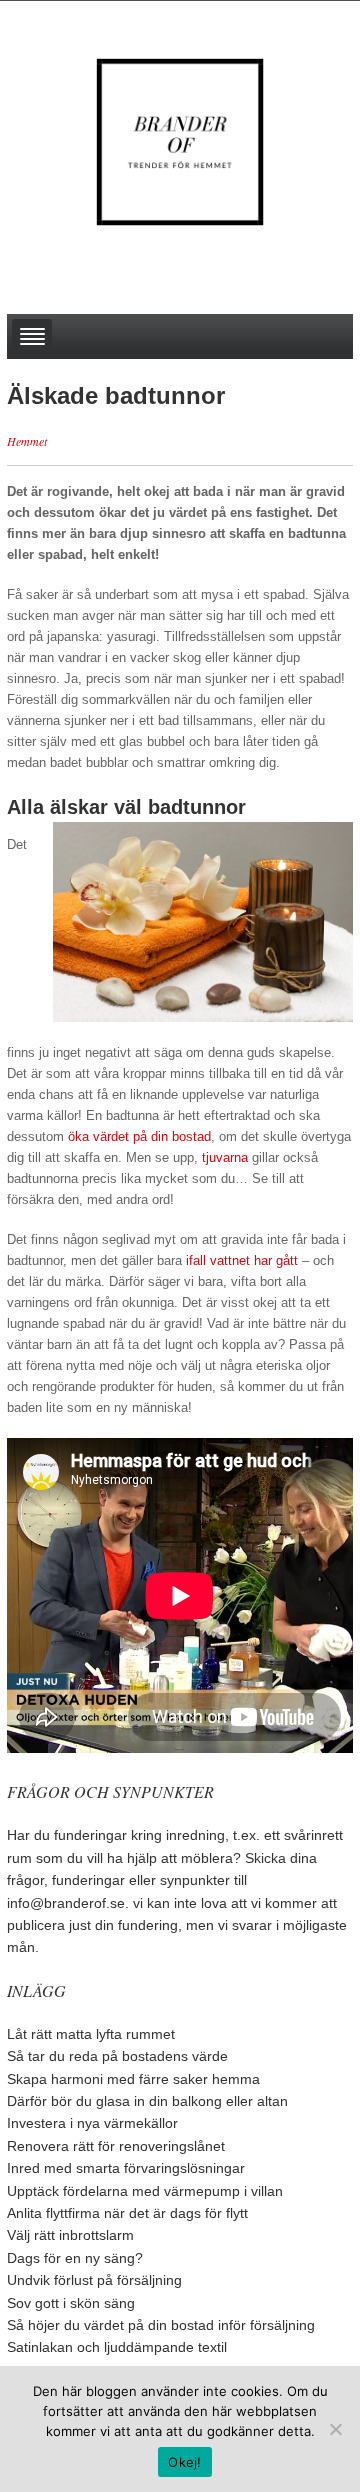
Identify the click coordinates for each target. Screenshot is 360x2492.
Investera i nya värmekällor (92, 2123)
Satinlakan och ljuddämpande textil (117, 2347)
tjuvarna (225, 1157)
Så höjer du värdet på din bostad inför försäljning (161, 2325)
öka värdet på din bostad (139, 1136)
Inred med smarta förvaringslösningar (126, 2168)
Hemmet (27, 441)
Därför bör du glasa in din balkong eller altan (147, 2101)
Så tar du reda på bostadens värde (117, 2056)
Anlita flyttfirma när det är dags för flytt (127, 2213)
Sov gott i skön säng (71, 2303)
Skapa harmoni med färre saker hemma (133, 2079)
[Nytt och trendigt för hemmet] (180, 141)
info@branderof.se (66, 1903)
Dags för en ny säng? (75, 2258)
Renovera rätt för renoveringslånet (116, 2146)
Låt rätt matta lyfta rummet (91, 2034)
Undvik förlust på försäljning (94, 2280)
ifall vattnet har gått (242, 1260)
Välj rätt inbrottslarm (70, 2235)
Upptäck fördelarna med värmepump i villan (145, 2191)
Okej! (184, 2462)
